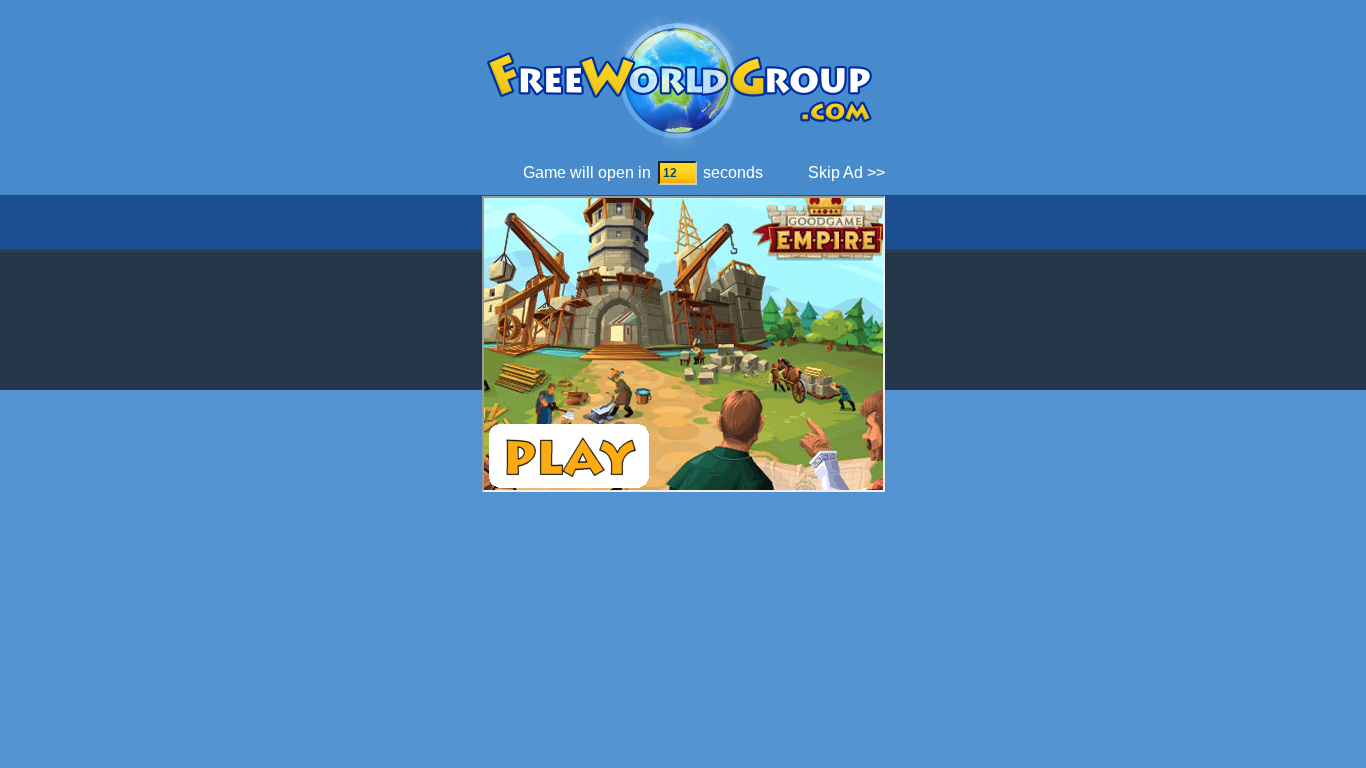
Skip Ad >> (846, 172)
